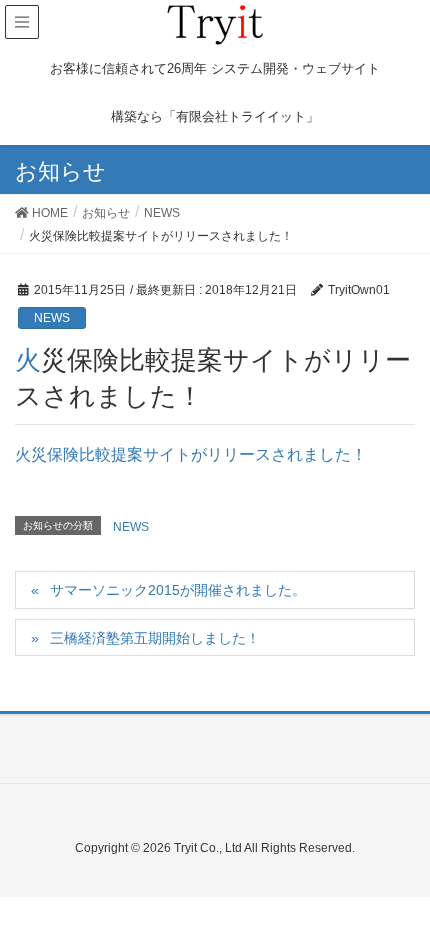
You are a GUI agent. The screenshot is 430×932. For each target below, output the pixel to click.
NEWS (52, 318)
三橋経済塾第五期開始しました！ (155, 638)
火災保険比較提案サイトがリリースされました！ (191, 454)
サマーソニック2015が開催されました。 (178, 590)
